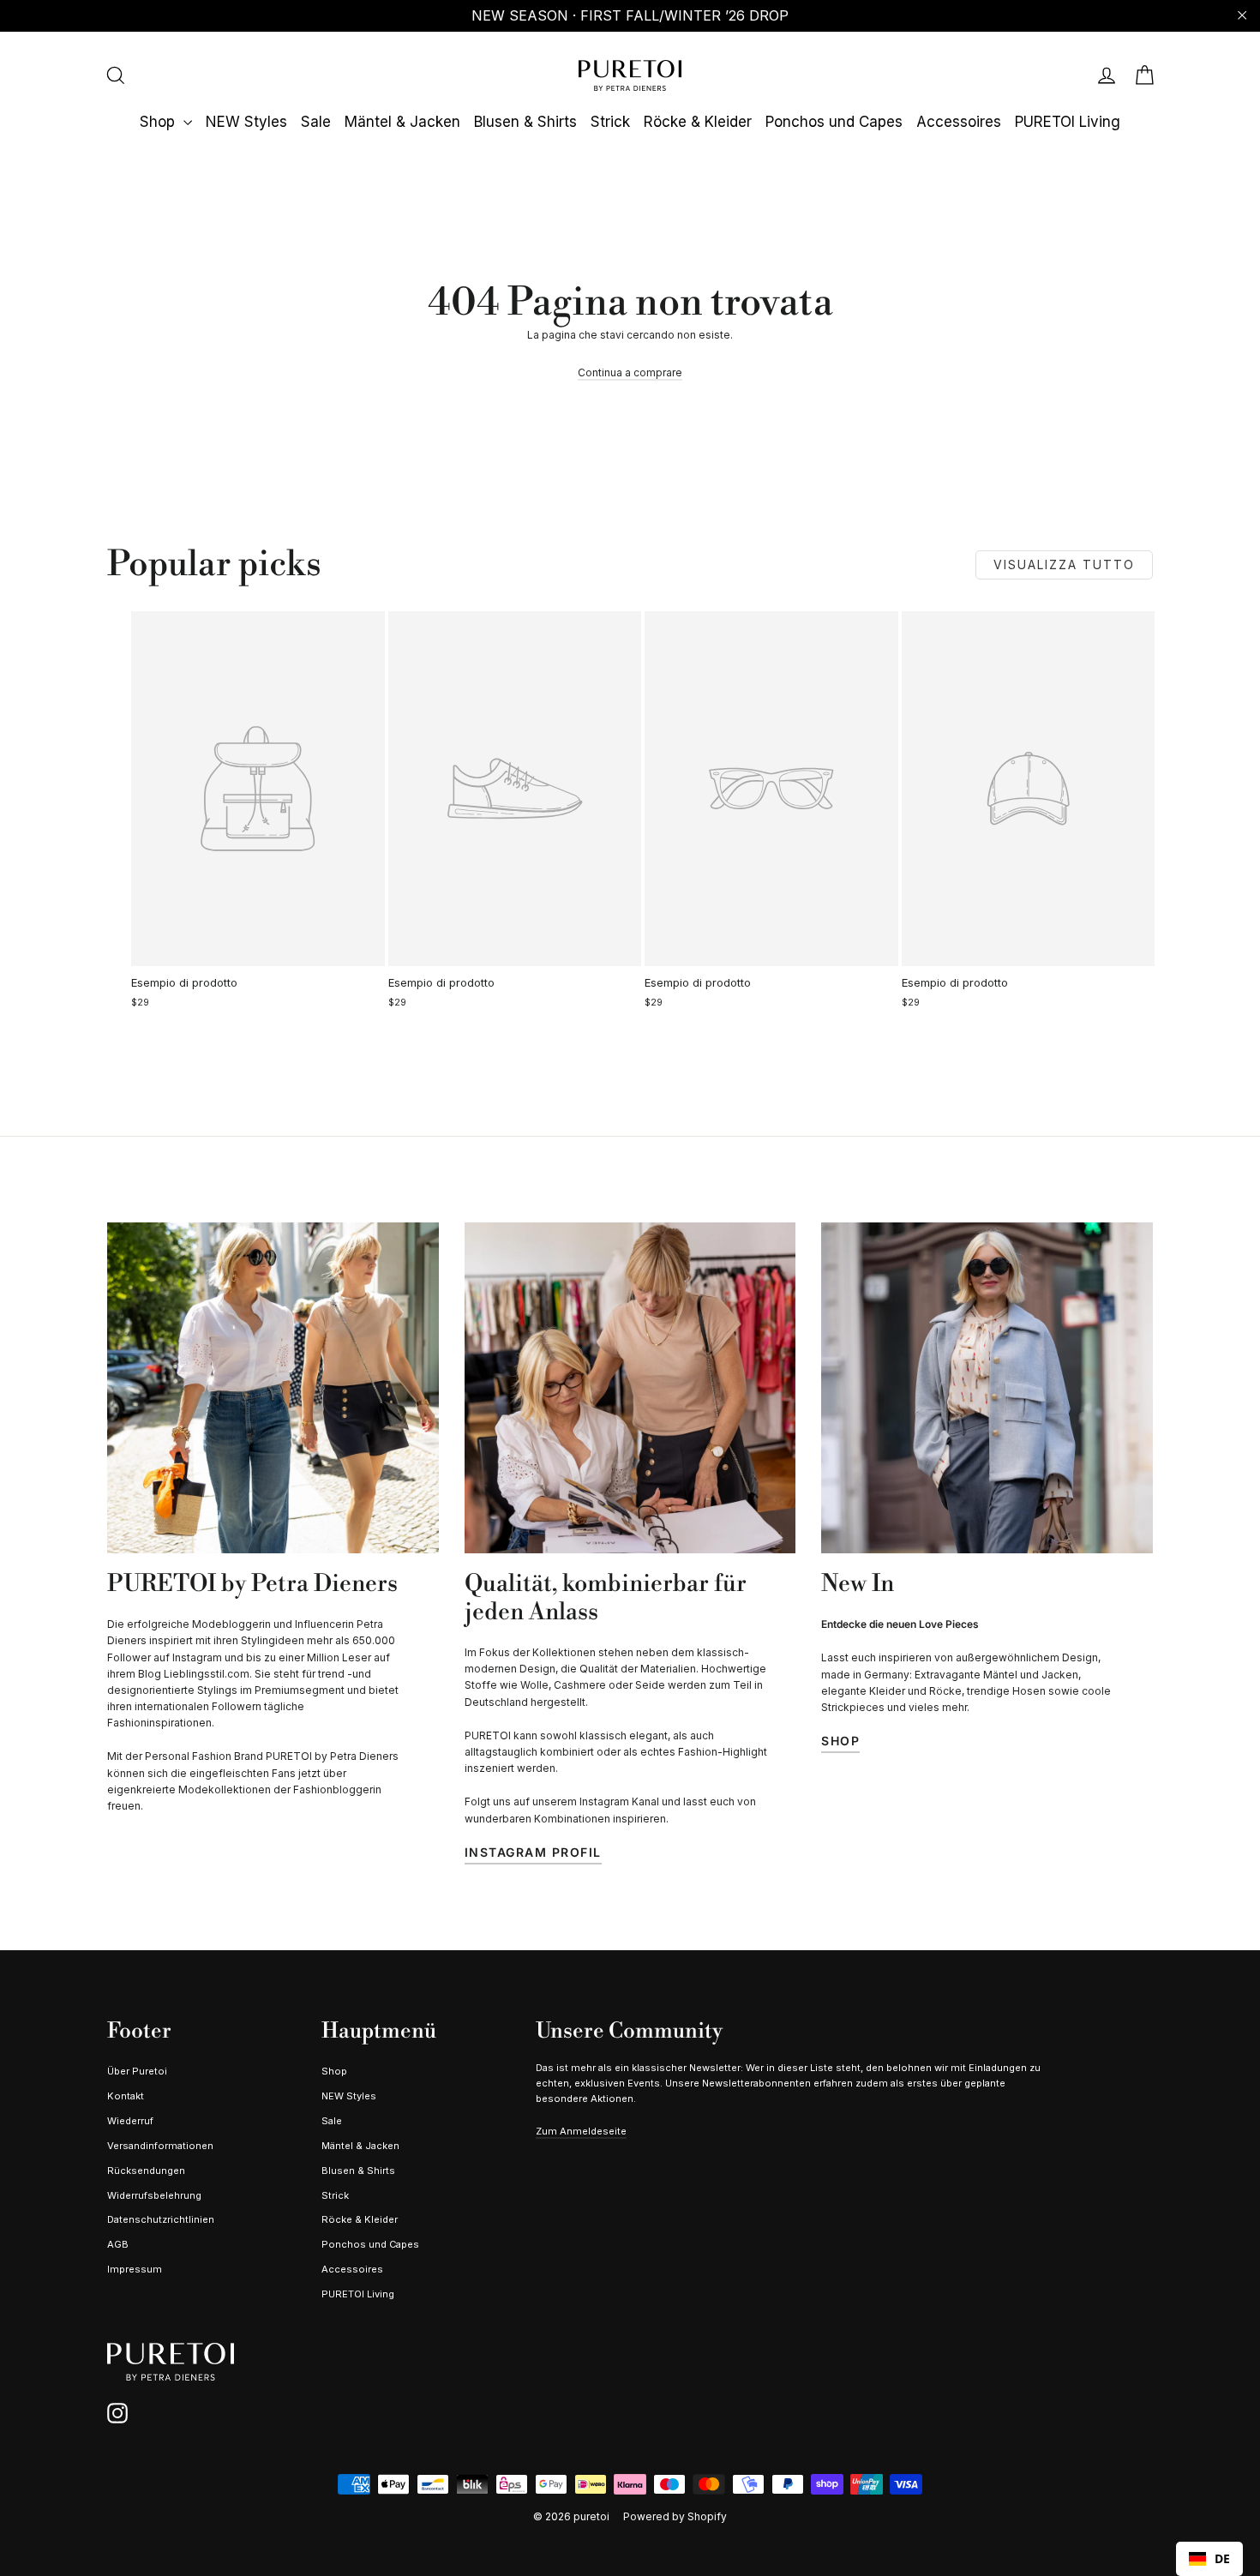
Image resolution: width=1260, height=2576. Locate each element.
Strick (610, 122)
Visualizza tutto (1064, 564)
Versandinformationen (160, 2146)
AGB (118, 2244)
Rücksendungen (146, 2171)
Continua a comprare (630, 372)
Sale (316, 122)
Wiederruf (130, 2121)
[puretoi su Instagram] (117, 2413)
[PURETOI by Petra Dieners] (273, 1388)
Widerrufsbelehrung (154, 2195)
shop (840, 1741)
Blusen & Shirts (525, 122)
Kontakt (126, 2096)
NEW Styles (246, 122)
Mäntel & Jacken (402, 122)
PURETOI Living (1068, 122)
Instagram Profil (533, 1852)
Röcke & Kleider (698, 122)
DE (1222, 2558)
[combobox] (1209, 2559)
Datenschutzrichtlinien (161, 2219)
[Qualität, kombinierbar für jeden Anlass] (630, 1388)
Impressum (135, 2269)
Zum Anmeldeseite (581, 2131)
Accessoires (959, 122)
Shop (159, 122)
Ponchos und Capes (834, 122)
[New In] (987, 1388)
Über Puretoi (137, 2071)
